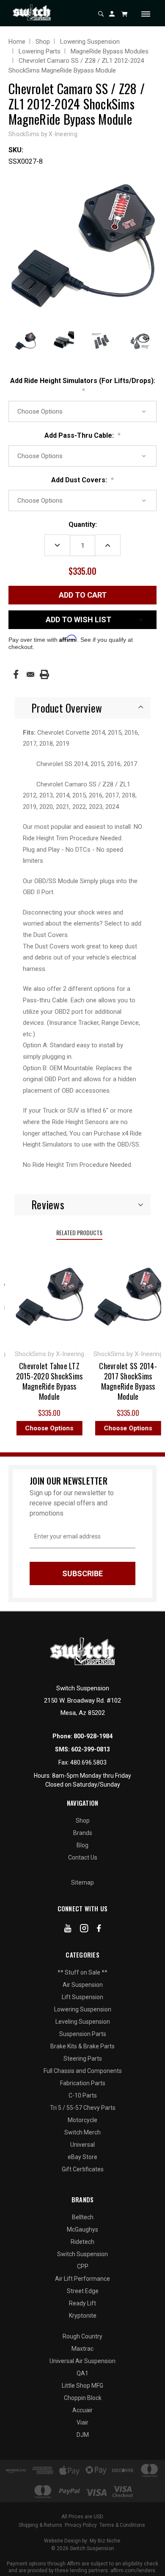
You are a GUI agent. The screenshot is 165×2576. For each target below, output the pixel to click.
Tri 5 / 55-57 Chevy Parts (83, 2108)
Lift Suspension (82, 1997)
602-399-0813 (91, 1749)
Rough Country (82, 2336)
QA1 (82, 2373)
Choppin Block (83, 2398)
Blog (82, 1845)
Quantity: (83, 524)
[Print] (44, 674)
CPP (83, 2266)
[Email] (30, 674)
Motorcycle (82, 2120)
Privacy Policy (81, 2525)
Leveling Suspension (83, 2022)
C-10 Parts (83, 2095)
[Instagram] (84, 1930)
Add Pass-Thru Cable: (82, 435)
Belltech (83, 2217)
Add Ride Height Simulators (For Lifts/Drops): (83, 386)
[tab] (82, 708)
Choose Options (35, 1428)
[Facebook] (16, 674)
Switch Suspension (82, 2254)
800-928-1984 (93, 1736)
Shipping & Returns (40, 2525)
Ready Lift (82, 2303)
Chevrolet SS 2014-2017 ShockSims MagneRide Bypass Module (114, 1381)
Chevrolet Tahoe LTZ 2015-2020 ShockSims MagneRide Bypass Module (35, 1381)
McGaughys (82, 2229)
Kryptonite (83, 2316)
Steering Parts (83, 2059)
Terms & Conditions (122, 2525)
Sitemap (82, 1882)
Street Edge (83, 2291)
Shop (83, 1821)
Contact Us (83, 1857)
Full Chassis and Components (83, 2071)
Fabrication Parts (83, 2083)
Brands (83, 1833)
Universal (82, 2145)
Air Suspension (83, 1985)
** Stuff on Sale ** (82, 1972)
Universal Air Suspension (82, 2361)
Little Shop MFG (82, 2386)
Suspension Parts (83, 2034)
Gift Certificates (83, 2169)
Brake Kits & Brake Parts (82, 2046)
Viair (82, 2422)
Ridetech (82, 2242)
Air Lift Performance (82, 2279)
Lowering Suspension (83, 2009)
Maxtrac (82, 2349)
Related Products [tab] (79, 1232)
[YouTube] (68, 1930)
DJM (83, 2435)
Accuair (82, 2410)
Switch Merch (82, 2132)
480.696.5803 (88, 1762)
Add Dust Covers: (82, 480)
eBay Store (82, 2157)
